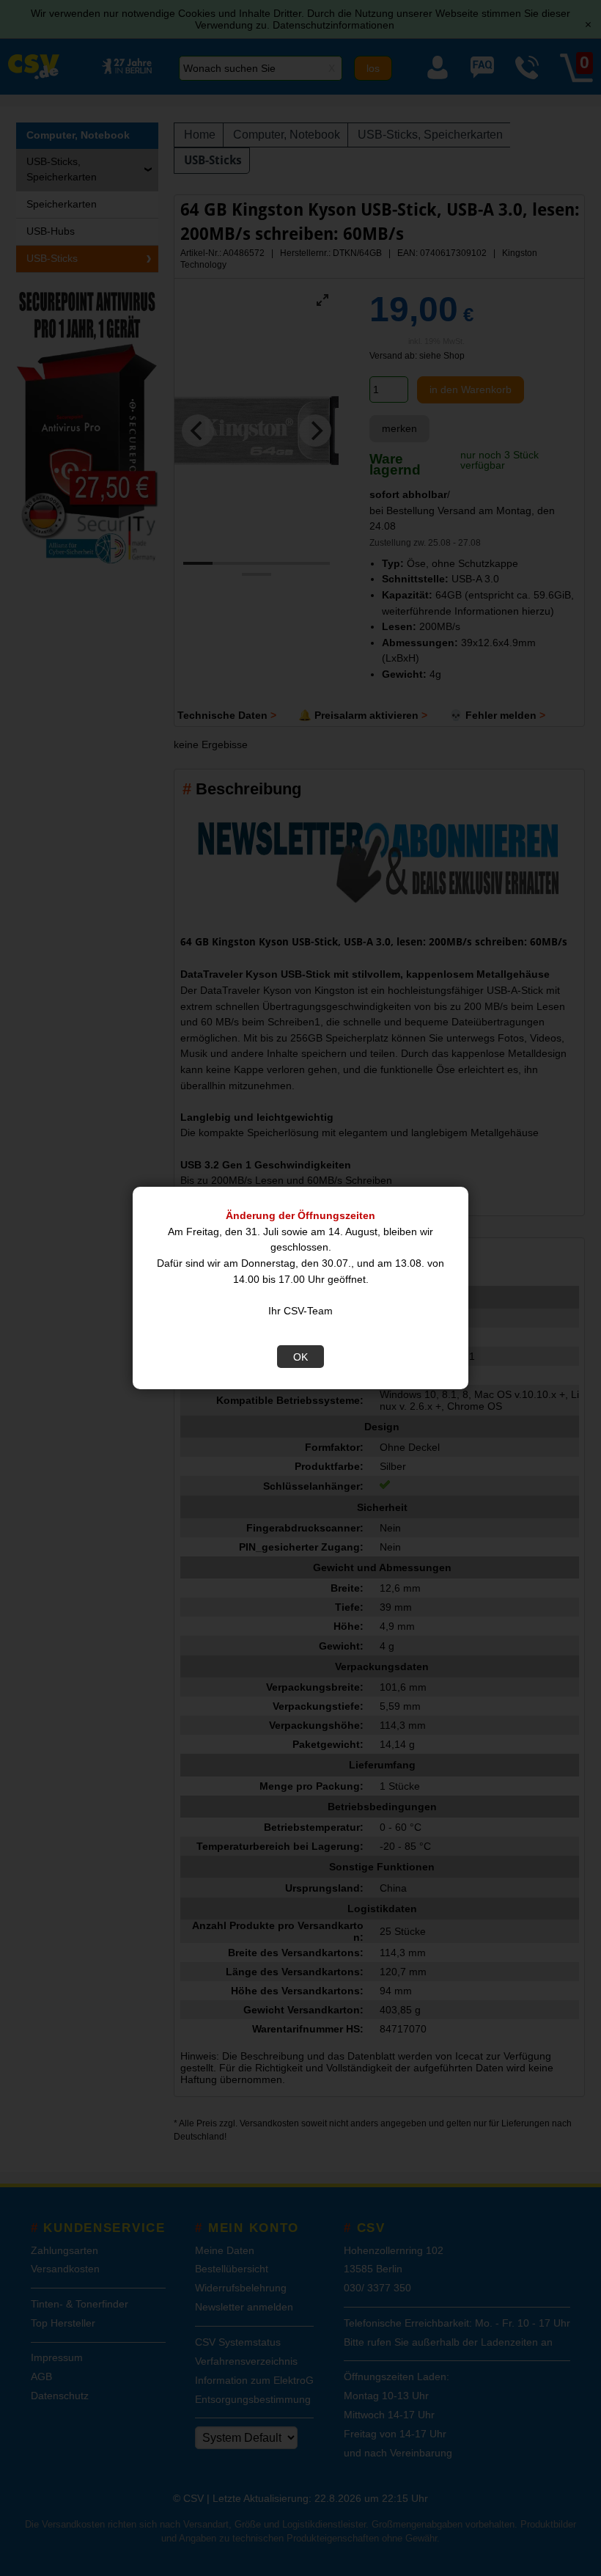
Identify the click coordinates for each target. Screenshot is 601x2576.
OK (300, 1357)
